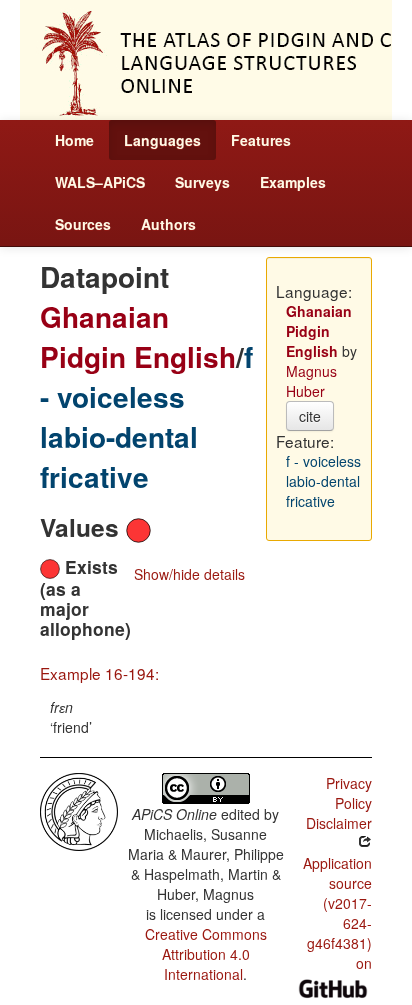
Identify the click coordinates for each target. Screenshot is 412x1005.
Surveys (202, 182)
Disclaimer (339, 823)
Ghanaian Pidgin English (138, 336)
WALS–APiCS (100, 182)
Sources (83, 224)
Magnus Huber (311, 381)
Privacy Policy (349, 793)
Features (261, 140)
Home (74, 140)
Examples (293, 182)
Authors (168, 224)
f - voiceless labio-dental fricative (146, 416)
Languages (162, 140)
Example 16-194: (99, 673)
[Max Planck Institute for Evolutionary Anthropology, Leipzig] (79, 810)
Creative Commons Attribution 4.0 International (206, 954)
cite (310, 416)
